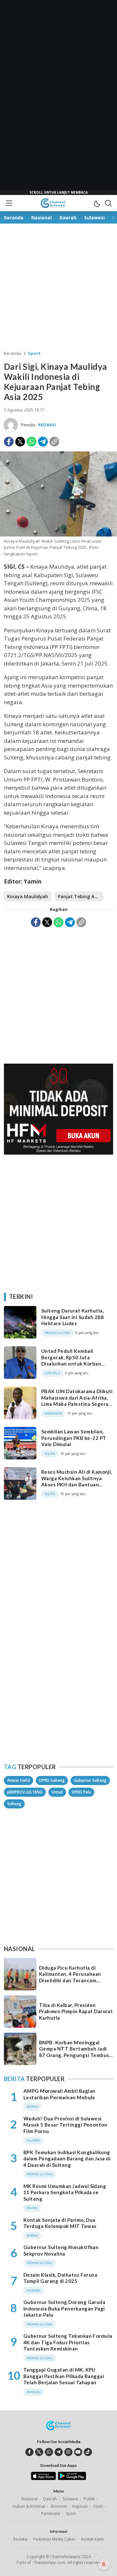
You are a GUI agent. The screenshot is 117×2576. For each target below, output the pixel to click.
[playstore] (72, 2479)
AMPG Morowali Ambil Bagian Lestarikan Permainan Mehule (59, 2094)
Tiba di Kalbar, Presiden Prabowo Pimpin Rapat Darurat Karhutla (76, 2011)
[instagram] (68, 2452)
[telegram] (59, 2452)
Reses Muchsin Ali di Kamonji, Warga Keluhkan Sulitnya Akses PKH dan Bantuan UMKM (77, 1481)
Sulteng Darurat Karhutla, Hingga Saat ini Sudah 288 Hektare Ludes (72, 1317)
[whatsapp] (49, 2452)
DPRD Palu (81, 1792)
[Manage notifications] (104, 2564)
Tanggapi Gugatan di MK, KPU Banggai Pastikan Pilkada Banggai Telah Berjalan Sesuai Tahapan (64, 2376)
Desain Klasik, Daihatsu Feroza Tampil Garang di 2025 (60, 2278)
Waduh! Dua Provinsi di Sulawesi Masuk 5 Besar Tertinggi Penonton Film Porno (65, 2125)
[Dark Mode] (97, 203)
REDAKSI (47, 425)
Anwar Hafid (19, 1780)
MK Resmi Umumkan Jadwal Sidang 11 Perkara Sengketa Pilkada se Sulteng (65, 2192)
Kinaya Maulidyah (28, 896)
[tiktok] (88, 2452)
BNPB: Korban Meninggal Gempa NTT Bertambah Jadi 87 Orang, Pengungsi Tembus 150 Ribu (74, 2052)
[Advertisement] (58, 97)
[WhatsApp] (32, 442)
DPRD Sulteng (52, 1780)
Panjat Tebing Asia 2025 (81, 896)
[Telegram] (43, 442)
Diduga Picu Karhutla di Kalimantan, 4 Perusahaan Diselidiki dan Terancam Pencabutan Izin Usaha (70, 1977)
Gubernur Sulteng (90, 1780)
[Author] (11, 425)
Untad (57, 1792)
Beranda (13, 353)
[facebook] (29, 2452)
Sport (34, 353)
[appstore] (43, 2479)
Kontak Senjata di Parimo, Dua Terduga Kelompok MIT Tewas (60, 2223)
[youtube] (78, 2452)
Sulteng (14, 1804)
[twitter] (39, 2452)
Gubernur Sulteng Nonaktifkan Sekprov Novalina (61, 2250)
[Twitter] (20, 442)
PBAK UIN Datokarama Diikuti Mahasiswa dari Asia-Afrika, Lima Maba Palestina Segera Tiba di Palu (77, 1401)
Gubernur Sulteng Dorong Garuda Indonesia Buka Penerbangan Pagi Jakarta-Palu (64, 2308)
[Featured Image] (58, 535)
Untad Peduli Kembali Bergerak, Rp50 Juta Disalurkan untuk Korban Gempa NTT (71, 1360)
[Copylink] (54, 442)
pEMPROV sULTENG (25, 1792)
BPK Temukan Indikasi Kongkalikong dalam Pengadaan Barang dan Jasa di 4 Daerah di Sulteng (67, 2159)
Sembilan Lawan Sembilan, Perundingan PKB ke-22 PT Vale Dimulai (74, 1438)
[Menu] (9, 203)
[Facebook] (9, 442)
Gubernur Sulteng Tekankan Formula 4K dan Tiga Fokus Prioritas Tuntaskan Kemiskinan (68, 2342)
